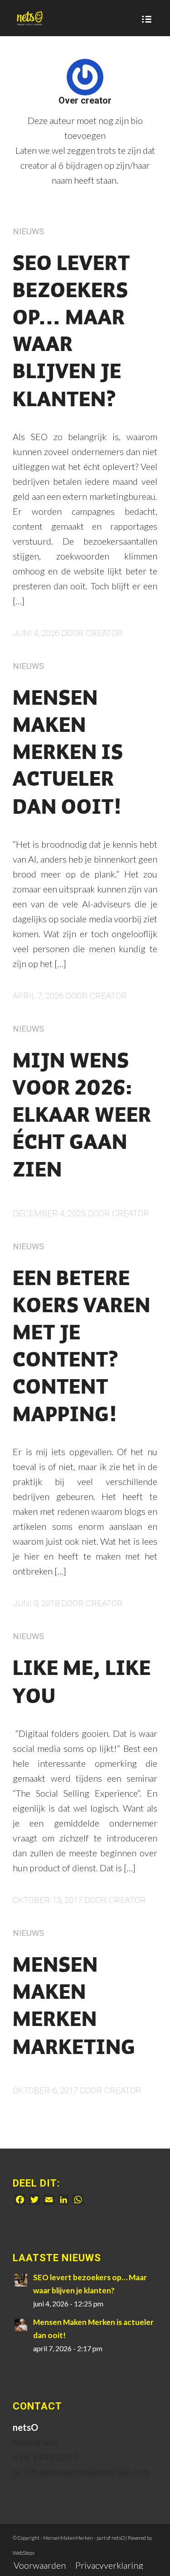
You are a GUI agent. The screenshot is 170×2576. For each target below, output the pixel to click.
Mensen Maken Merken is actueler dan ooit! (68, 754)
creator (104, 633)
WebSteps (24, 2553)
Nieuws (28, 231)
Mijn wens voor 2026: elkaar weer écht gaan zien (82, 1117)
